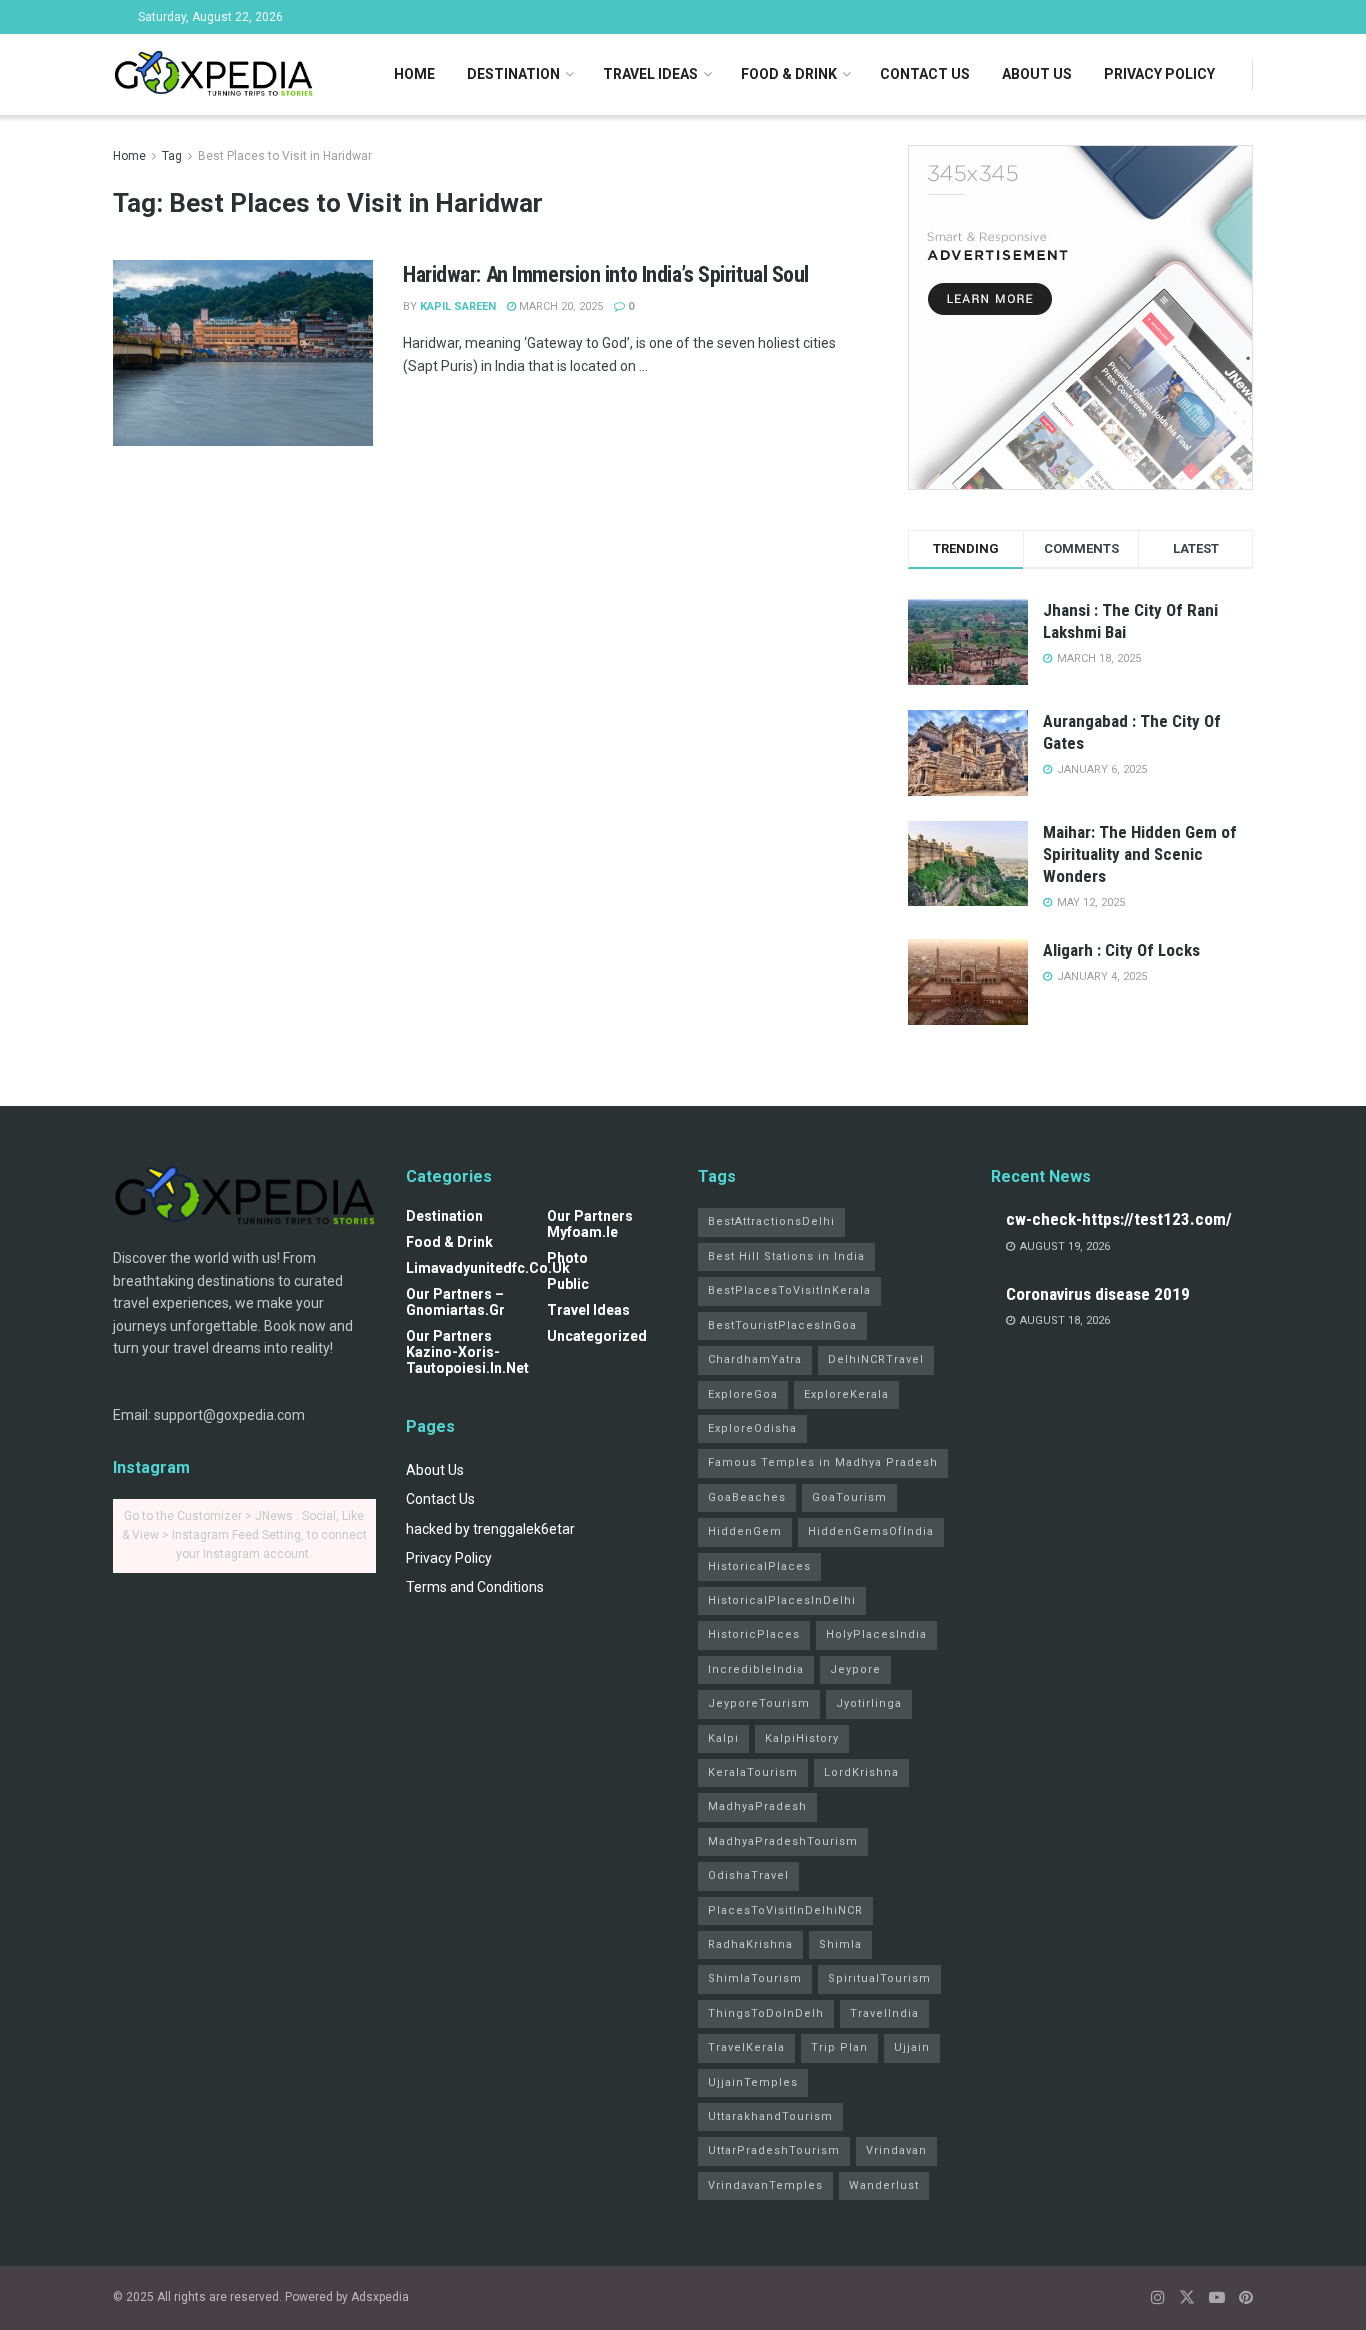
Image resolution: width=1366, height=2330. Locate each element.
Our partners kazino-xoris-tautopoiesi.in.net (467, 1352)
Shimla (840, 1944)
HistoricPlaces (754, 1634)
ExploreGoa (743, 1394)
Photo (567, 1258)
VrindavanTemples (765, 2185)
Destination (513, 74)
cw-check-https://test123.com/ (1119, 1219)
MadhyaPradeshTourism (783, 1841)
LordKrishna (861, 1772)
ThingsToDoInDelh (766, 2013)
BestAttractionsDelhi (771, 1221)
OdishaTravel (748, 1875)
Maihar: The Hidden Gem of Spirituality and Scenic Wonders (1140, 854)
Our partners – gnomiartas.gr (455, 1302)
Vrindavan (896, 2150)
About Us (1037, 74)
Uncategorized (597, 1336)
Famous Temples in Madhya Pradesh (823, 1462)
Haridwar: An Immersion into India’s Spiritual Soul (606, 274)
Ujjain (912, 2047)
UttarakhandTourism (770, 2116)
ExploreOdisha (752, 1428)
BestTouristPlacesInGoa (782, 1325)
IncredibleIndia (756, 1669)
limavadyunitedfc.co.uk (488, 1268)
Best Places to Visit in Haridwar (285, 156)
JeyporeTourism (759, 1703)
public (568, 1284)
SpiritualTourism (879, 1978)
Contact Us (925, 74)
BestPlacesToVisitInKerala (789, 1290)
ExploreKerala (846, 1394)
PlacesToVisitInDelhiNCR (785, 1910)
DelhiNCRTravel (876, 1359)
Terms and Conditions (475, 1587)
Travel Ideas (650, 74)
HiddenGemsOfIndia (871, 1531)
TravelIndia (884, 2013)
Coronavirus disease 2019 (1098, 1294)
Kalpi (723, 1738)
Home (414, 74)
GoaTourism (849, 1497)
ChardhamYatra (755, 1359)
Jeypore (855, 1669)
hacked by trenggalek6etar (490, 1529)
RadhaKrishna (750, 1944)
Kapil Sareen (458, 306)
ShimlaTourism (755, 1978)
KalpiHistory (802, 1738)
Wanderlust (884, 2185)
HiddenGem (745, 1531)
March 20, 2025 (559, 306)
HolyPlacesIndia (876, 1634)
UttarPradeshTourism (774, 2150)
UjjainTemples (753, 2082)
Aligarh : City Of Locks (1121, 950)
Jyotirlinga (869, 1703)
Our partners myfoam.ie (590, 1224)
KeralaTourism (753, 1772)
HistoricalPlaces (759, 1566)
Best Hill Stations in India (786, 1256)
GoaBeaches (747, 1497)
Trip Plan (839, 2047)
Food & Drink (789, 74)
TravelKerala (746, 2047)
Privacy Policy (1159, 74)
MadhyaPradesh (757, 1806)
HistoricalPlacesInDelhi (782, 1600)
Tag (172, 156)
